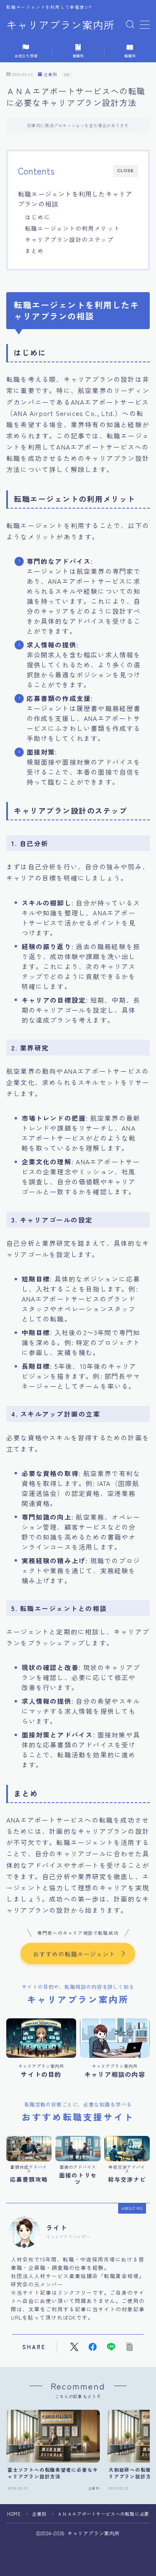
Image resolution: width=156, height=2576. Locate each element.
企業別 (51, 75)
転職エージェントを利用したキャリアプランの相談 (75, 199)
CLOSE (126, 171)
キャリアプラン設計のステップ (69, 239)
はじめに (38, 217)
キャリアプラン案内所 (60, 25)
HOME (14, 2514)
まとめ (35, 251)
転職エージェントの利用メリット (72, 228)
